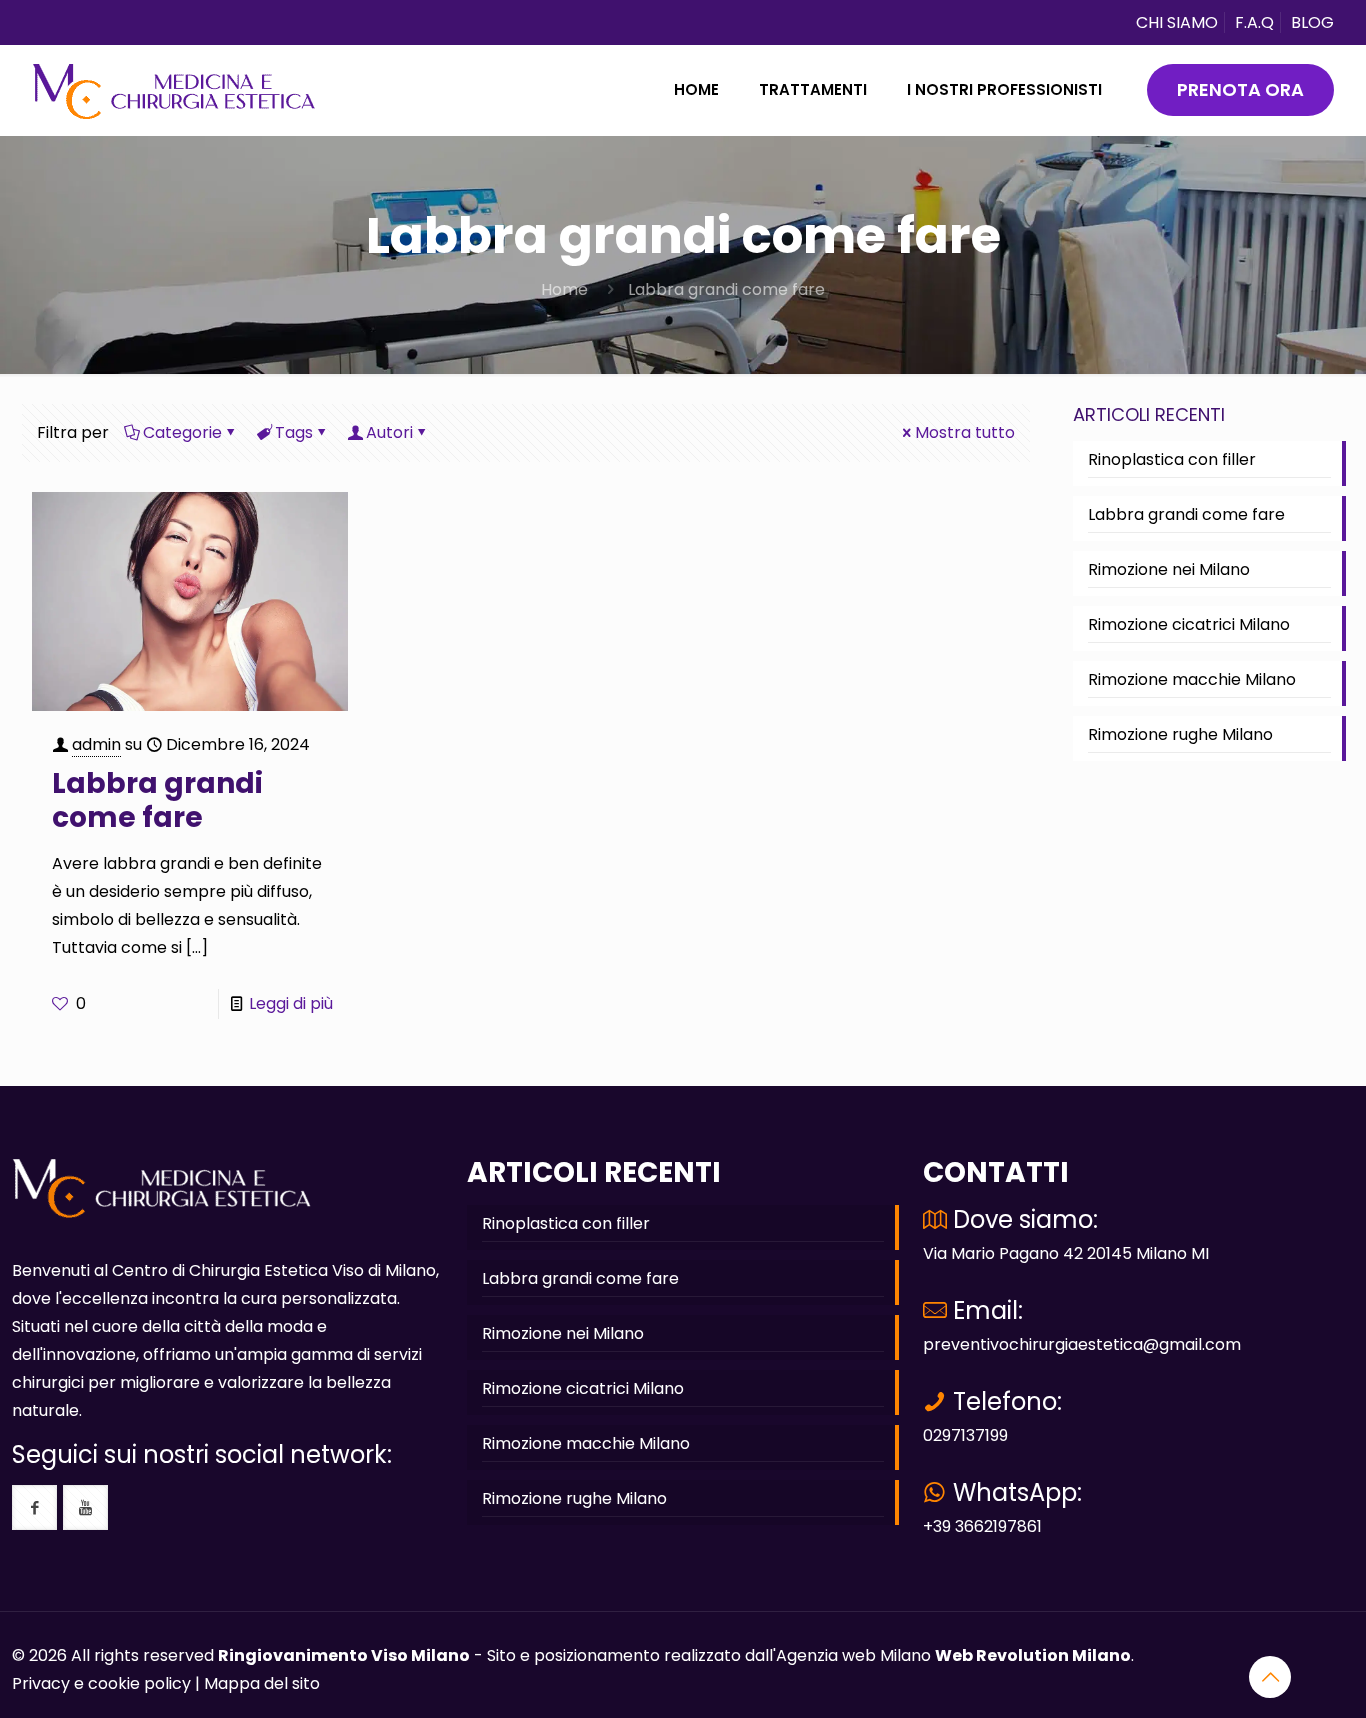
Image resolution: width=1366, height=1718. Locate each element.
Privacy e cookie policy (101, 1683)
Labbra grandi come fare (726, 289)
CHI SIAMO (1177, 22)
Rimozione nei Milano (1169, 569)
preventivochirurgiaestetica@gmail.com (1082, 1344)
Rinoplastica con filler (1172, 459)
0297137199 (965, 1435)
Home (564, 289)
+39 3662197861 (982, 1526)
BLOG (1312, 22)
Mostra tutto (965, 432)
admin (96, 744)
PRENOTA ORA (1240, 89)
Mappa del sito (262, 1683)
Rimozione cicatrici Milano (1189, 624)
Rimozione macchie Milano (1192, 679)
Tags (294, 432)
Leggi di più (291, 1003)
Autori (389, 432)
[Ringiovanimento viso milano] (174, 90)
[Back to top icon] (1270, 1677)
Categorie (182, 432)
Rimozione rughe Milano (1180, 734)
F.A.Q (1254, 22)
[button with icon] (34, 1507)
